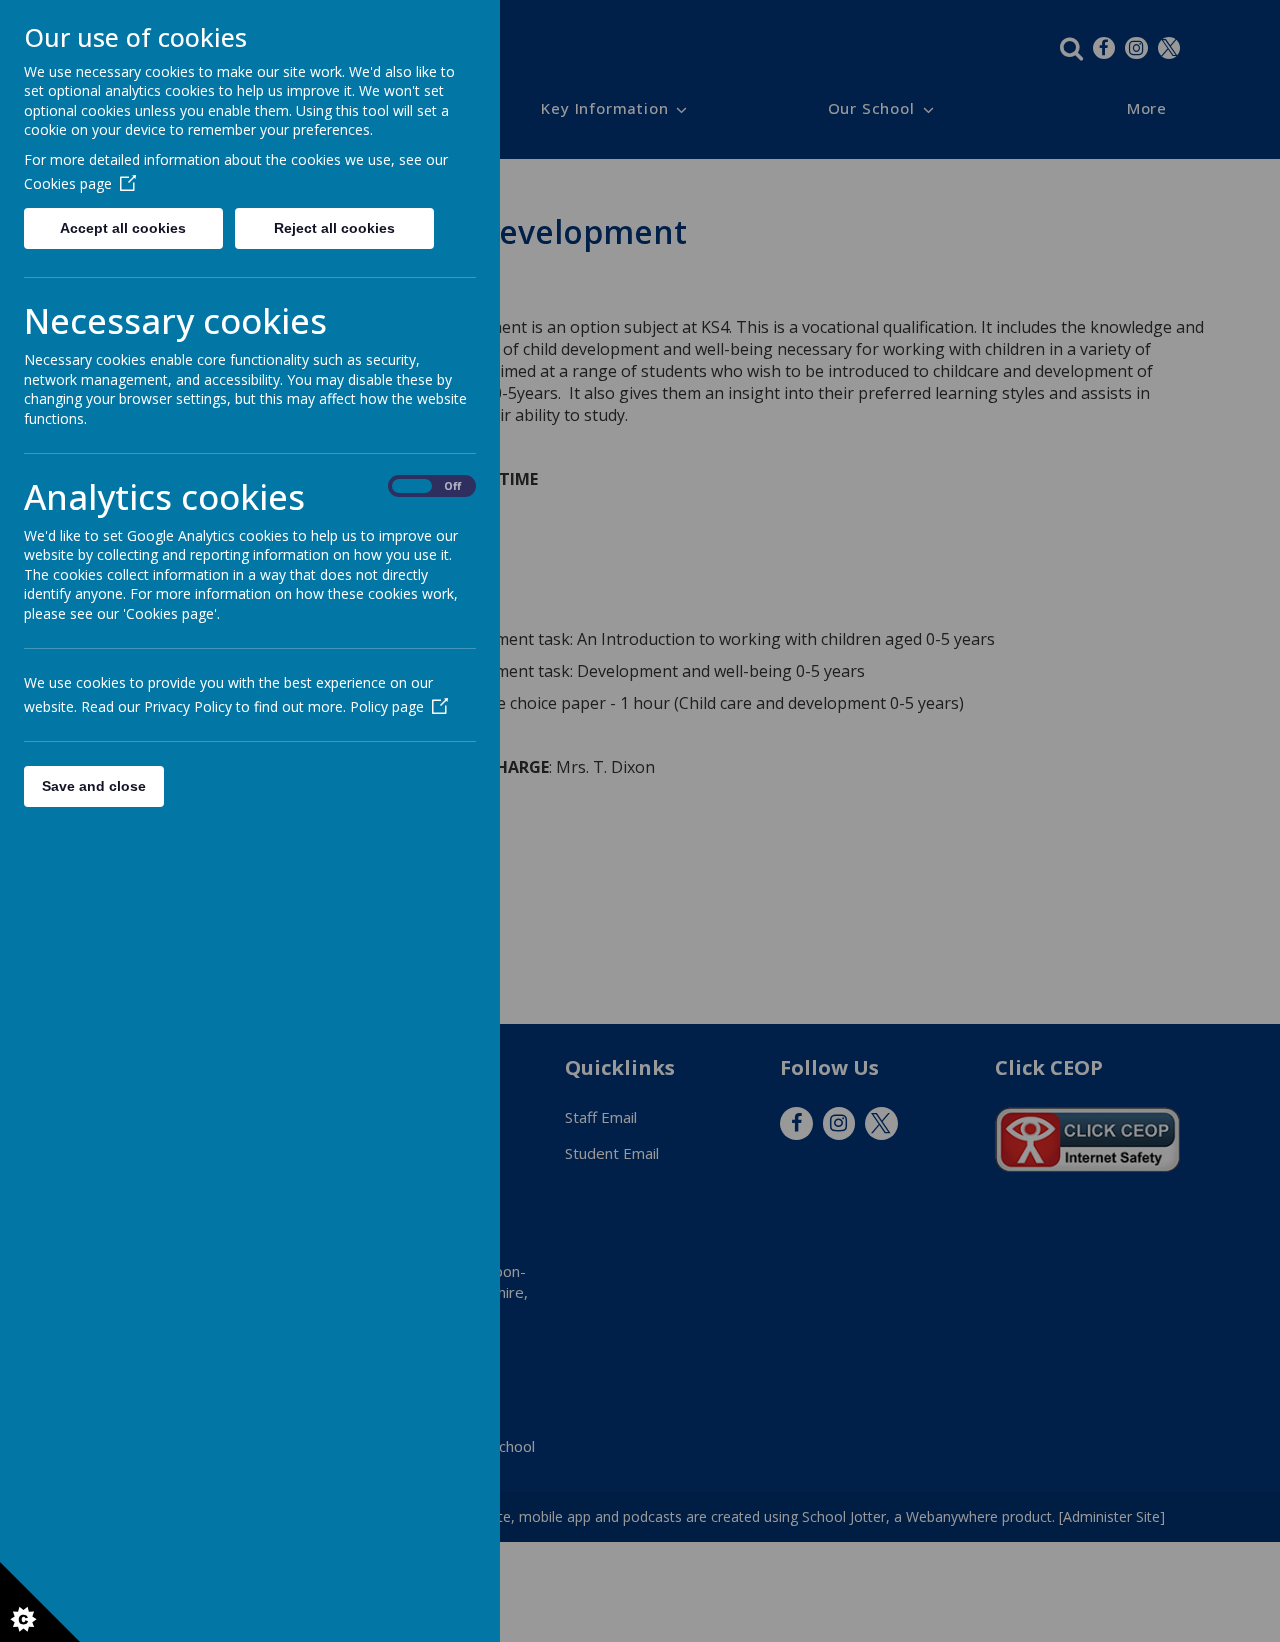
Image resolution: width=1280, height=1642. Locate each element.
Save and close (94, 786)
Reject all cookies (334, 228)
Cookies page (68, 183)
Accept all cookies (123, 228)
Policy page (387, 706)
